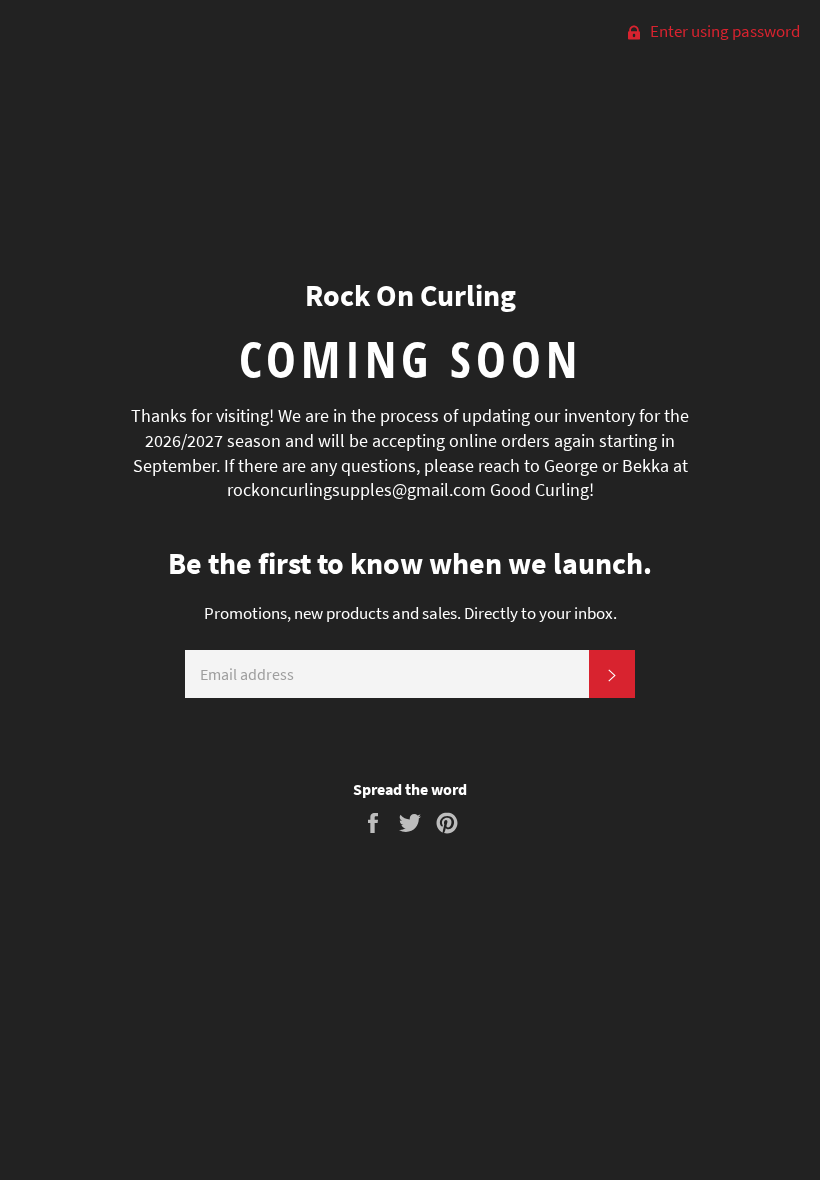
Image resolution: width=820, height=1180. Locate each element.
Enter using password (723, 31)
